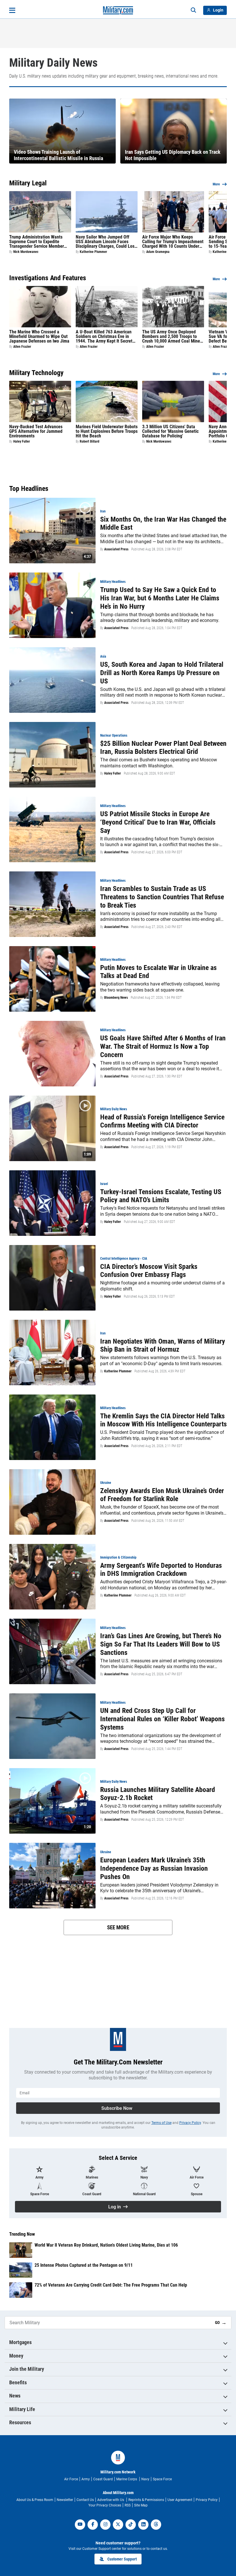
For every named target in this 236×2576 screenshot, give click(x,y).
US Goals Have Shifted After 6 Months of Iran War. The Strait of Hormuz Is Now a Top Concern (163, 1046)
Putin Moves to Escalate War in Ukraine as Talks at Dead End (158, 972)
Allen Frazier (22, 347)
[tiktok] (131, 2525)
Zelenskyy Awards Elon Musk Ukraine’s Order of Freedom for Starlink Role (162, 1495)
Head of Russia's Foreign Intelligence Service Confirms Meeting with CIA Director (162, 1121)
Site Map (141, 2505)
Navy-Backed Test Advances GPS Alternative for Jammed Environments (36, 431)
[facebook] (93, 2525)
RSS (128, 2505)
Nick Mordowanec (26, 252)
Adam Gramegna (158, 252)
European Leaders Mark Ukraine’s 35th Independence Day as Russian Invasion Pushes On (154, 1868)
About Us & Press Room (35, 2500)
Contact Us (85, 2500)
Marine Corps (127, 2479)
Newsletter (65, 2500)
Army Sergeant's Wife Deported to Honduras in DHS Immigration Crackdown (161, 1570)
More (216, 184)
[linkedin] (143, 2525)
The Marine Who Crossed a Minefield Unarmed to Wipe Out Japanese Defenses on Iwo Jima (39, 337)
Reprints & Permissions (146, 2500)
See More (118, 1927)
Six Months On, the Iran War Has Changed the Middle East (163, 524)
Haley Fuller (22, 441)
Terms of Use (161, 2123)
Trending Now (22, 2234)
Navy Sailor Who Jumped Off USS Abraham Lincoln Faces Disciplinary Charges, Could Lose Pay (106, 242)
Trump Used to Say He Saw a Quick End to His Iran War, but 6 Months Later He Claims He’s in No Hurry (160, 598)
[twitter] (118, 2525)
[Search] (193, 10)
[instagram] (105, 2525)
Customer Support (122, 2559)
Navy (145, 2479)
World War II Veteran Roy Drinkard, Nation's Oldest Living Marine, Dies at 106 (106, 2245)
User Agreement (180, 2500)
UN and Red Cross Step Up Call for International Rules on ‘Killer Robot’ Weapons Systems (162, 1719)
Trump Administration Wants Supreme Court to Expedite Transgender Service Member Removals (37, 242)
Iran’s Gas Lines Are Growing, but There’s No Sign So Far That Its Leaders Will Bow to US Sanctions (161, 1644)
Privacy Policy (190, 2123)
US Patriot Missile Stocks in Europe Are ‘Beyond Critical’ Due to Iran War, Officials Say (158, 822)
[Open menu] (12, 10)
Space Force (162, 2479)
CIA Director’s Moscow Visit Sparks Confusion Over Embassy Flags (149, 1271)
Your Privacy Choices (105, 2505)
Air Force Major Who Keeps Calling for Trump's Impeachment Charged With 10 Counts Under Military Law (173, 242)
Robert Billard (90, 441)
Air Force (71, 2479)
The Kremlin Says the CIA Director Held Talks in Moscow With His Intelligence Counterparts (163, 1420)
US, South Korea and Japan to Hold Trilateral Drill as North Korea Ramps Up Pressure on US (162, 673)
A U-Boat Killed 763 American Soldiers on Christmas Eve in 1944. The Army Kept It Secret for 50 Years (104, 337)
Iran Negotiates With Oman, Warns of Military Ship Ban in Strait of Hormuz (163, 1345)
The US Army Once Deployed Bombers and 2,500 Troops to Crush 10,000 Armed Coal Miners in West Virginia (173, 337)
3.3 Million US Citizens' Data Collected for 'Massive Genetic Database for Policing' (170, 431)
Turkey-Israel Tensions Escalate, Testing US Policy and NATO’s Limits (161, 1196)
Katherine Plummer (93, 252)
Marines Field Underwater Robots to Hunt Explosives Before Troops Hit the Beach (107, 431)
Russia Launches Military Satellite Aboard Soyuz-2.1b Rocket (158, 1794)
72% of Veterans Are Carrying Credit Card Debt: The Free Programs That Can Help (111, 2285)
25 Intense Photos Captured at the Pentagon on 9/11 (84, 2265)
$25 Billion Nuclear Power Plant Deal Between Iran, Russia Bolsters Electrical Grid (163, 748)
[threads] (156, 2525)
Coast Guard (103, 2479)
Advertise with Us (111, 2500)
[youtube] (80, 2525)
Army (86, 2479)
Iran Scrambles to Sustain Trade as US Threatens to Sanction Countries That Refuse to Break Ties (162, 897)
